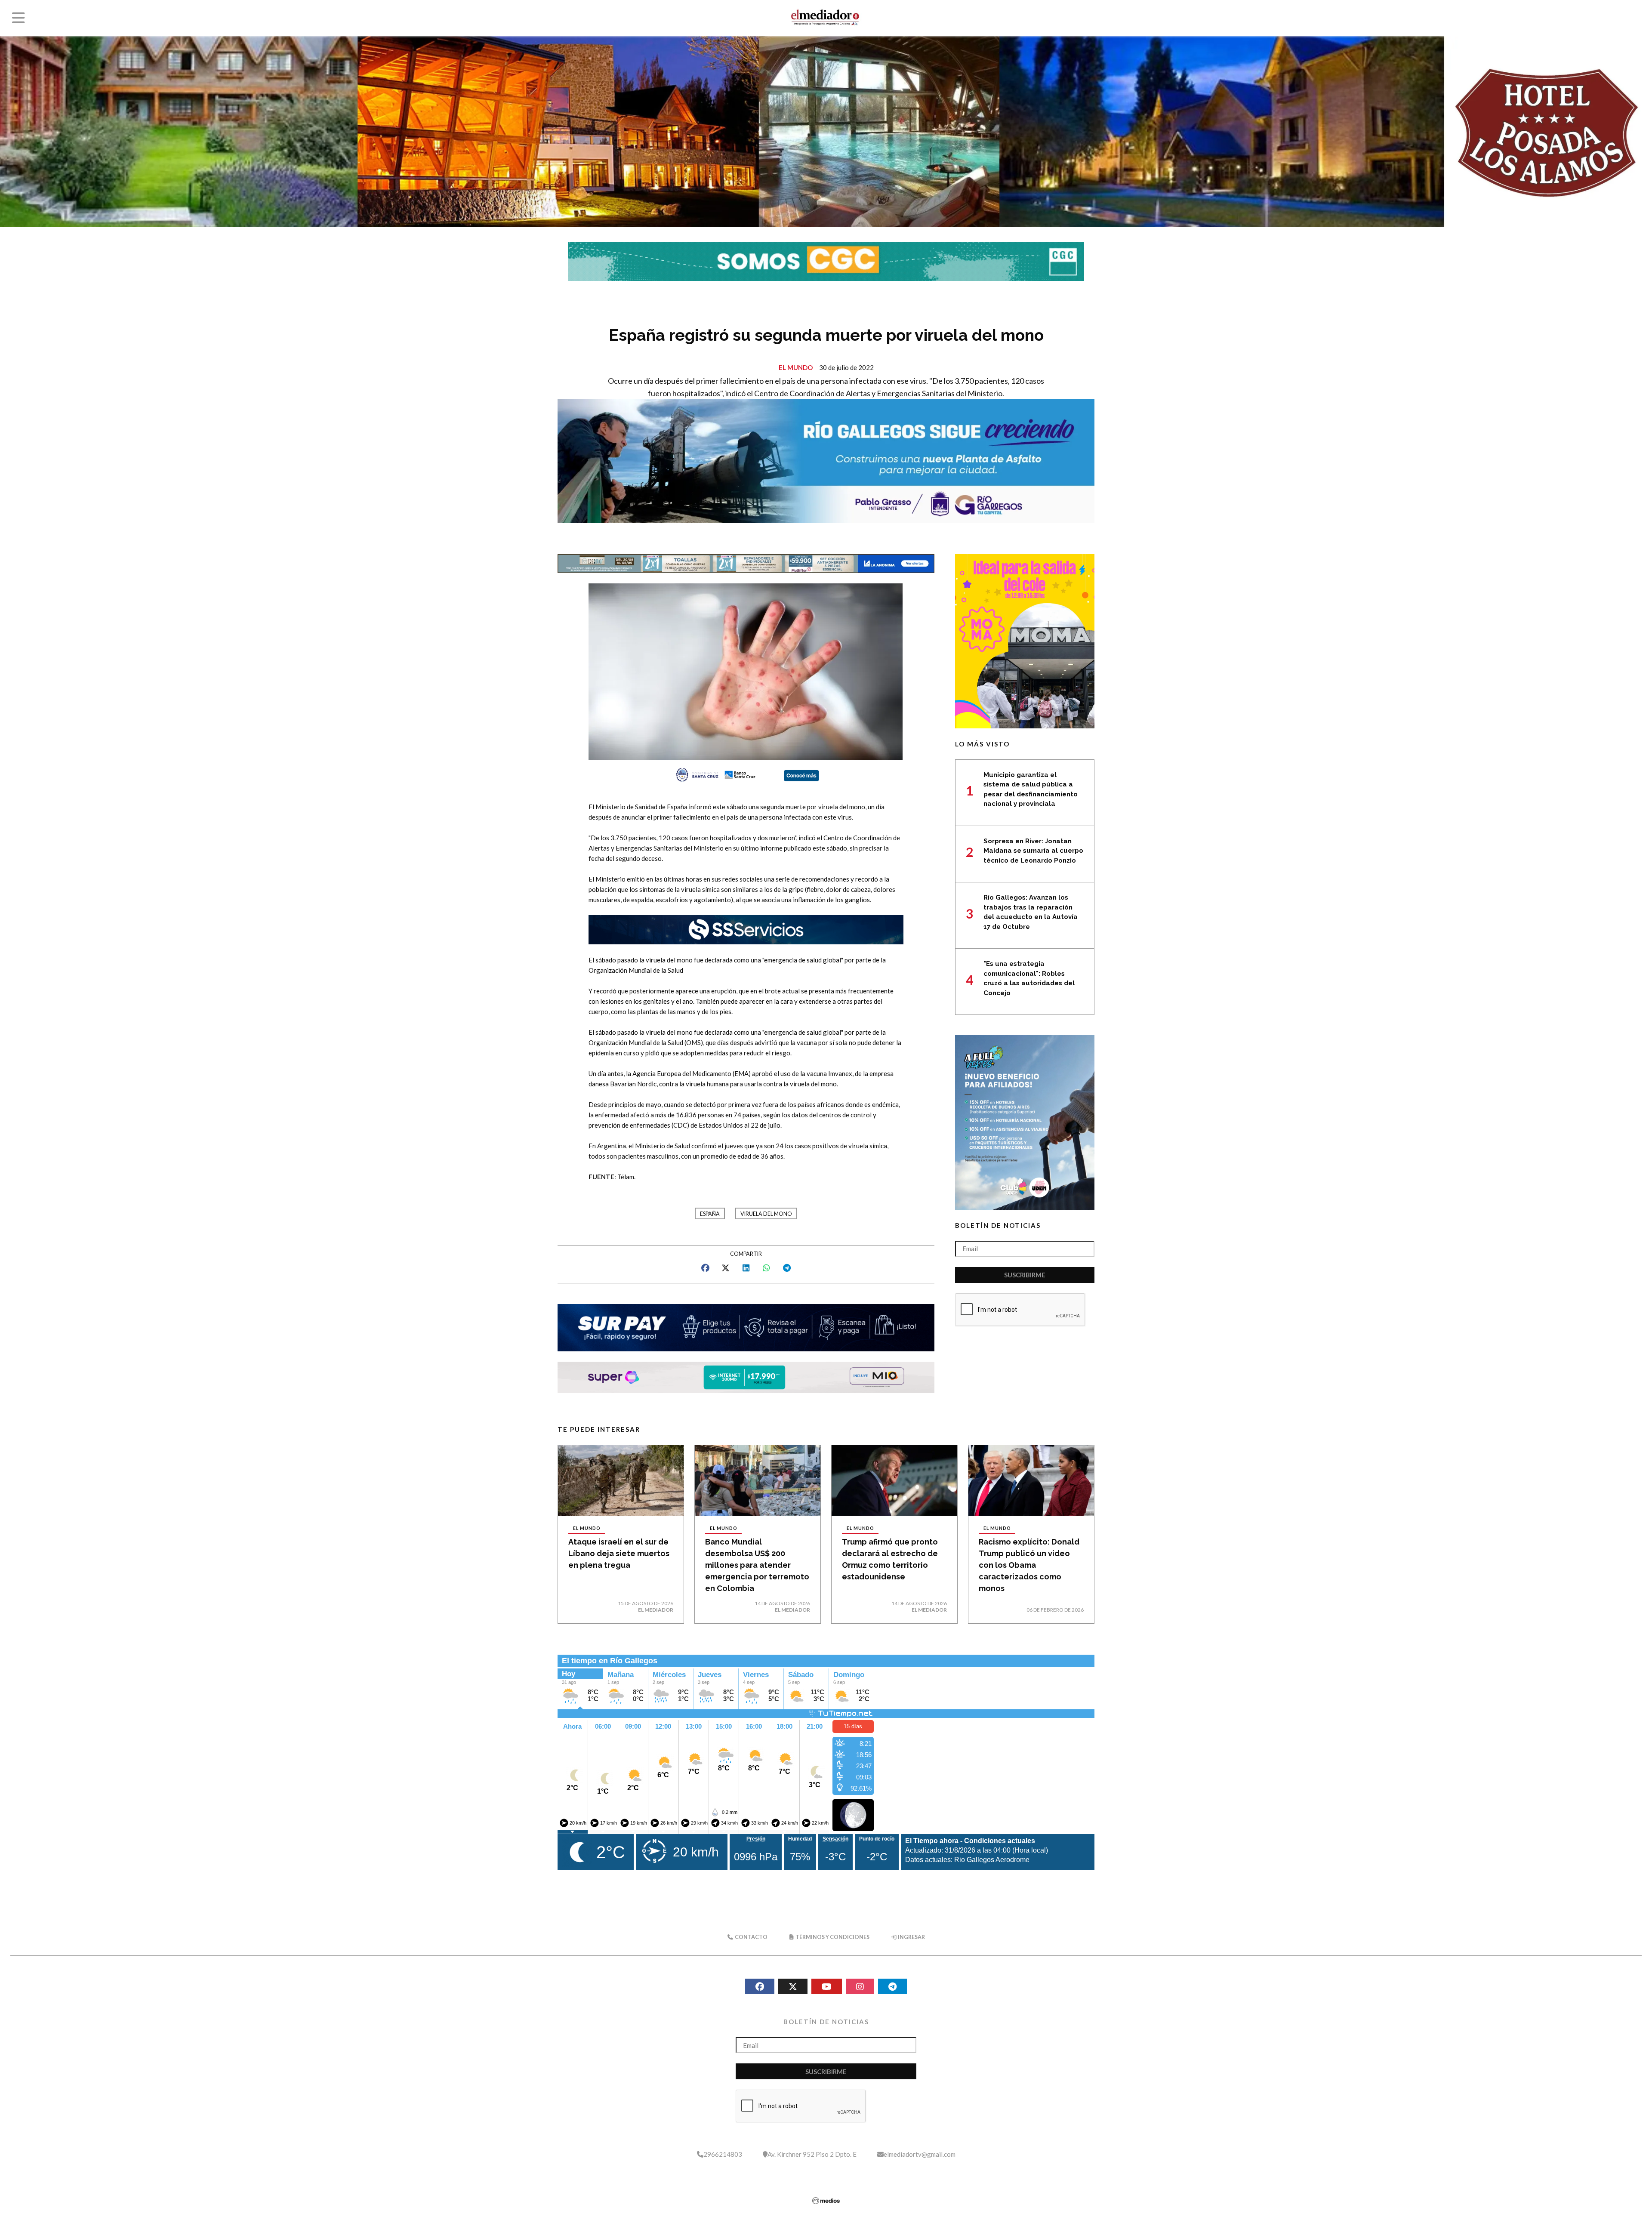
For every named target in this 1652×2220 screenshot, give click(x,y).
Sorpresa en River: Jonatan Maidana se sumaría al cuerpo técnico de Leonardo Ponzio (1033, 851)
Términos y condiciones (832, 1937)
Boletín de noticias (998, 1225)
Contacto (751, 1937)
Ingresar (911, 1937)
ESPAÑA (710, 1214)
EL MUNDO (796, 367)
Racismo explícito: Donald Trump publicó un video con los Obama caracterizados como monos (1029, 1565)
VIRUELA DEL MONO (766, 1214)
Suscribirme (1025, 1275)
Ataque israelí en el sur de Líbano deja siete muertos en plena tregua (619, 1553)
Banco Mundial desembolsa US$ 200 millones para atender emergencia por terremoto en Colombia (757, 1565)
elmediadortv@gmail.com (920, 2154)
